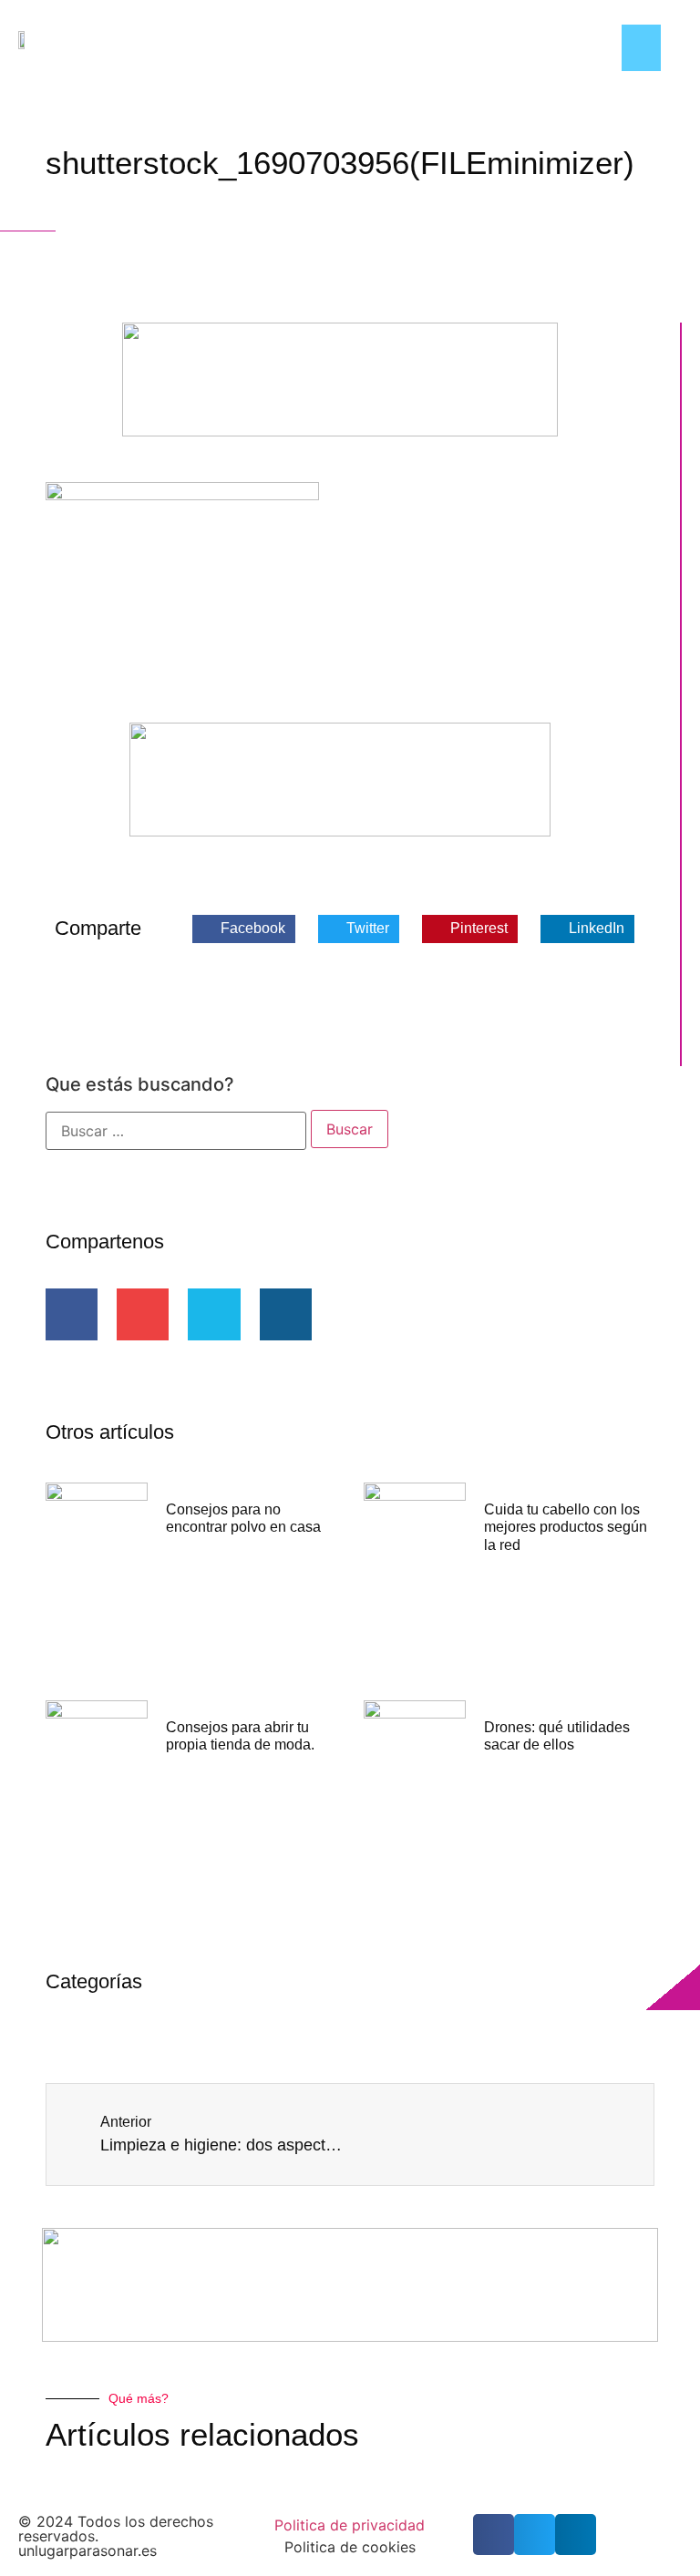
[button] (641, 48)
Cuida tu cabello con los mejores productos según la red (566, 1527)
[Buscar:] (176, 1131)
